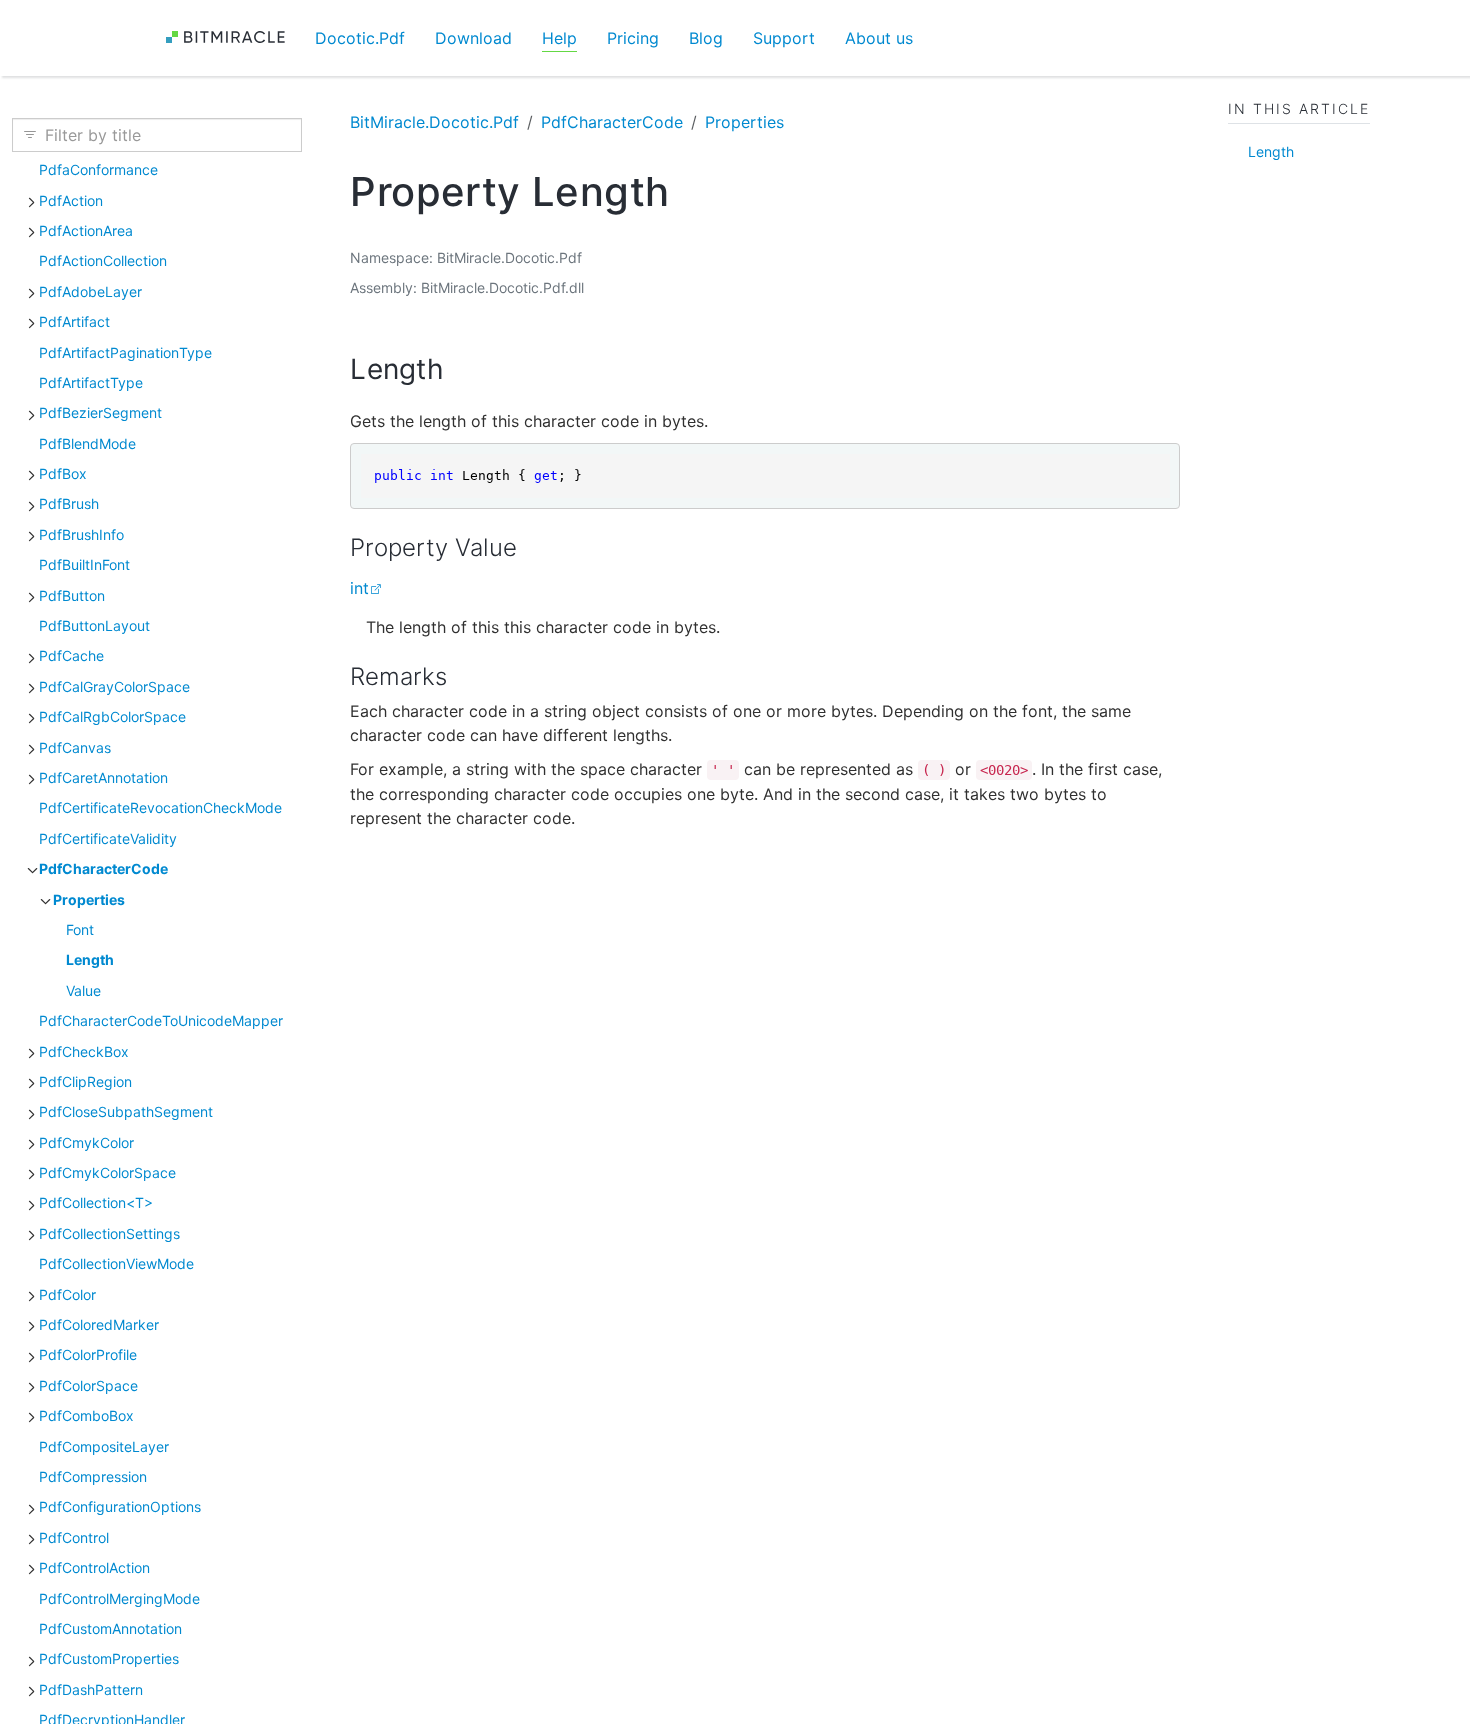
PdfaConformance (98, 169)
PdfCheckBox (84, 1051)
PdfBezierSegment (100, 412)
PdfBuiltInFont (84, 564)
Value (83, 990)
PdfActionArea (86, 230)
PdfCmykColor (86, 1142)
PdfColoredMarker (99, 1324)
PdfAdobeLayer (90, 291)
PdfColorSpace (88, 1385)
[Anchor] (463, 369)
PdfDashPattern (91, 1689)
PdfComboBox (86, 1415)
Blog (706, 38)
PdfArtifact (74, 321)
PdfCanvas (75, 747)
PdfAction (71, 200)
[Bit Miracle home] (232, 37)
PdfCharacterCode (103, 868)
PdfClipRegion (85, 1081)
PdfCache (71, 655)
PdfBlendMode (87, 443)
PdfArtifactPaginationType (125, 352)
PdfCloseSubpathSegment (126, 1111)
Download (473, 38)
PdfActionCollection (103, 260)
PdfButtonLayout (94, 625)
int (359, 588)
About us (879, 38)
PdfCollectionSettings (109, 1233)
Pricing (633, 38)
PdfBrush (69, 503)
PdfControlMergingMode (119, 1598)
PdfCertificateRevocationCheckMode (160, 807)
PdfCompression (93, 1476)
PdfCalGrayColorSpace (114, 686)
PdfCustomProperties (109, 1658)
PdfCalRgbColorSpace (112, 716)
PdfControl (74, 1537)
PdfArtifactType (91, 382)
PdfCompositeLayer (104, 1446)
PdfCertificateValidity (108, 838)
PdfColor (67, 1294)
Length (90, 959)
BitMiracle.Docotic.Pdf (434, 122)
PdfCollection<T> (96, 1202)
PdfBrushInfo (81, 534)
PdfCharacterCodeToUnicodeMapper (161, 1020)
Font (80, 929)
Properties (89, 899)
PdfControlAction (94, 1567)
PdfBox (63, 473)
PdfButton (72, 595)
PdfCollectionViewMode (116, 1263)
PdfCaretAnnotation (103, 777)
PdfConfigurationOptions (120, 1506)
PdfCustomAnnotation (110, 1628)
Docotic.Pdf (360, 38)
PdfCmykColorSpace (107, 1172)
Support (784, 38)
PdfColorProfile (88, 1354)
